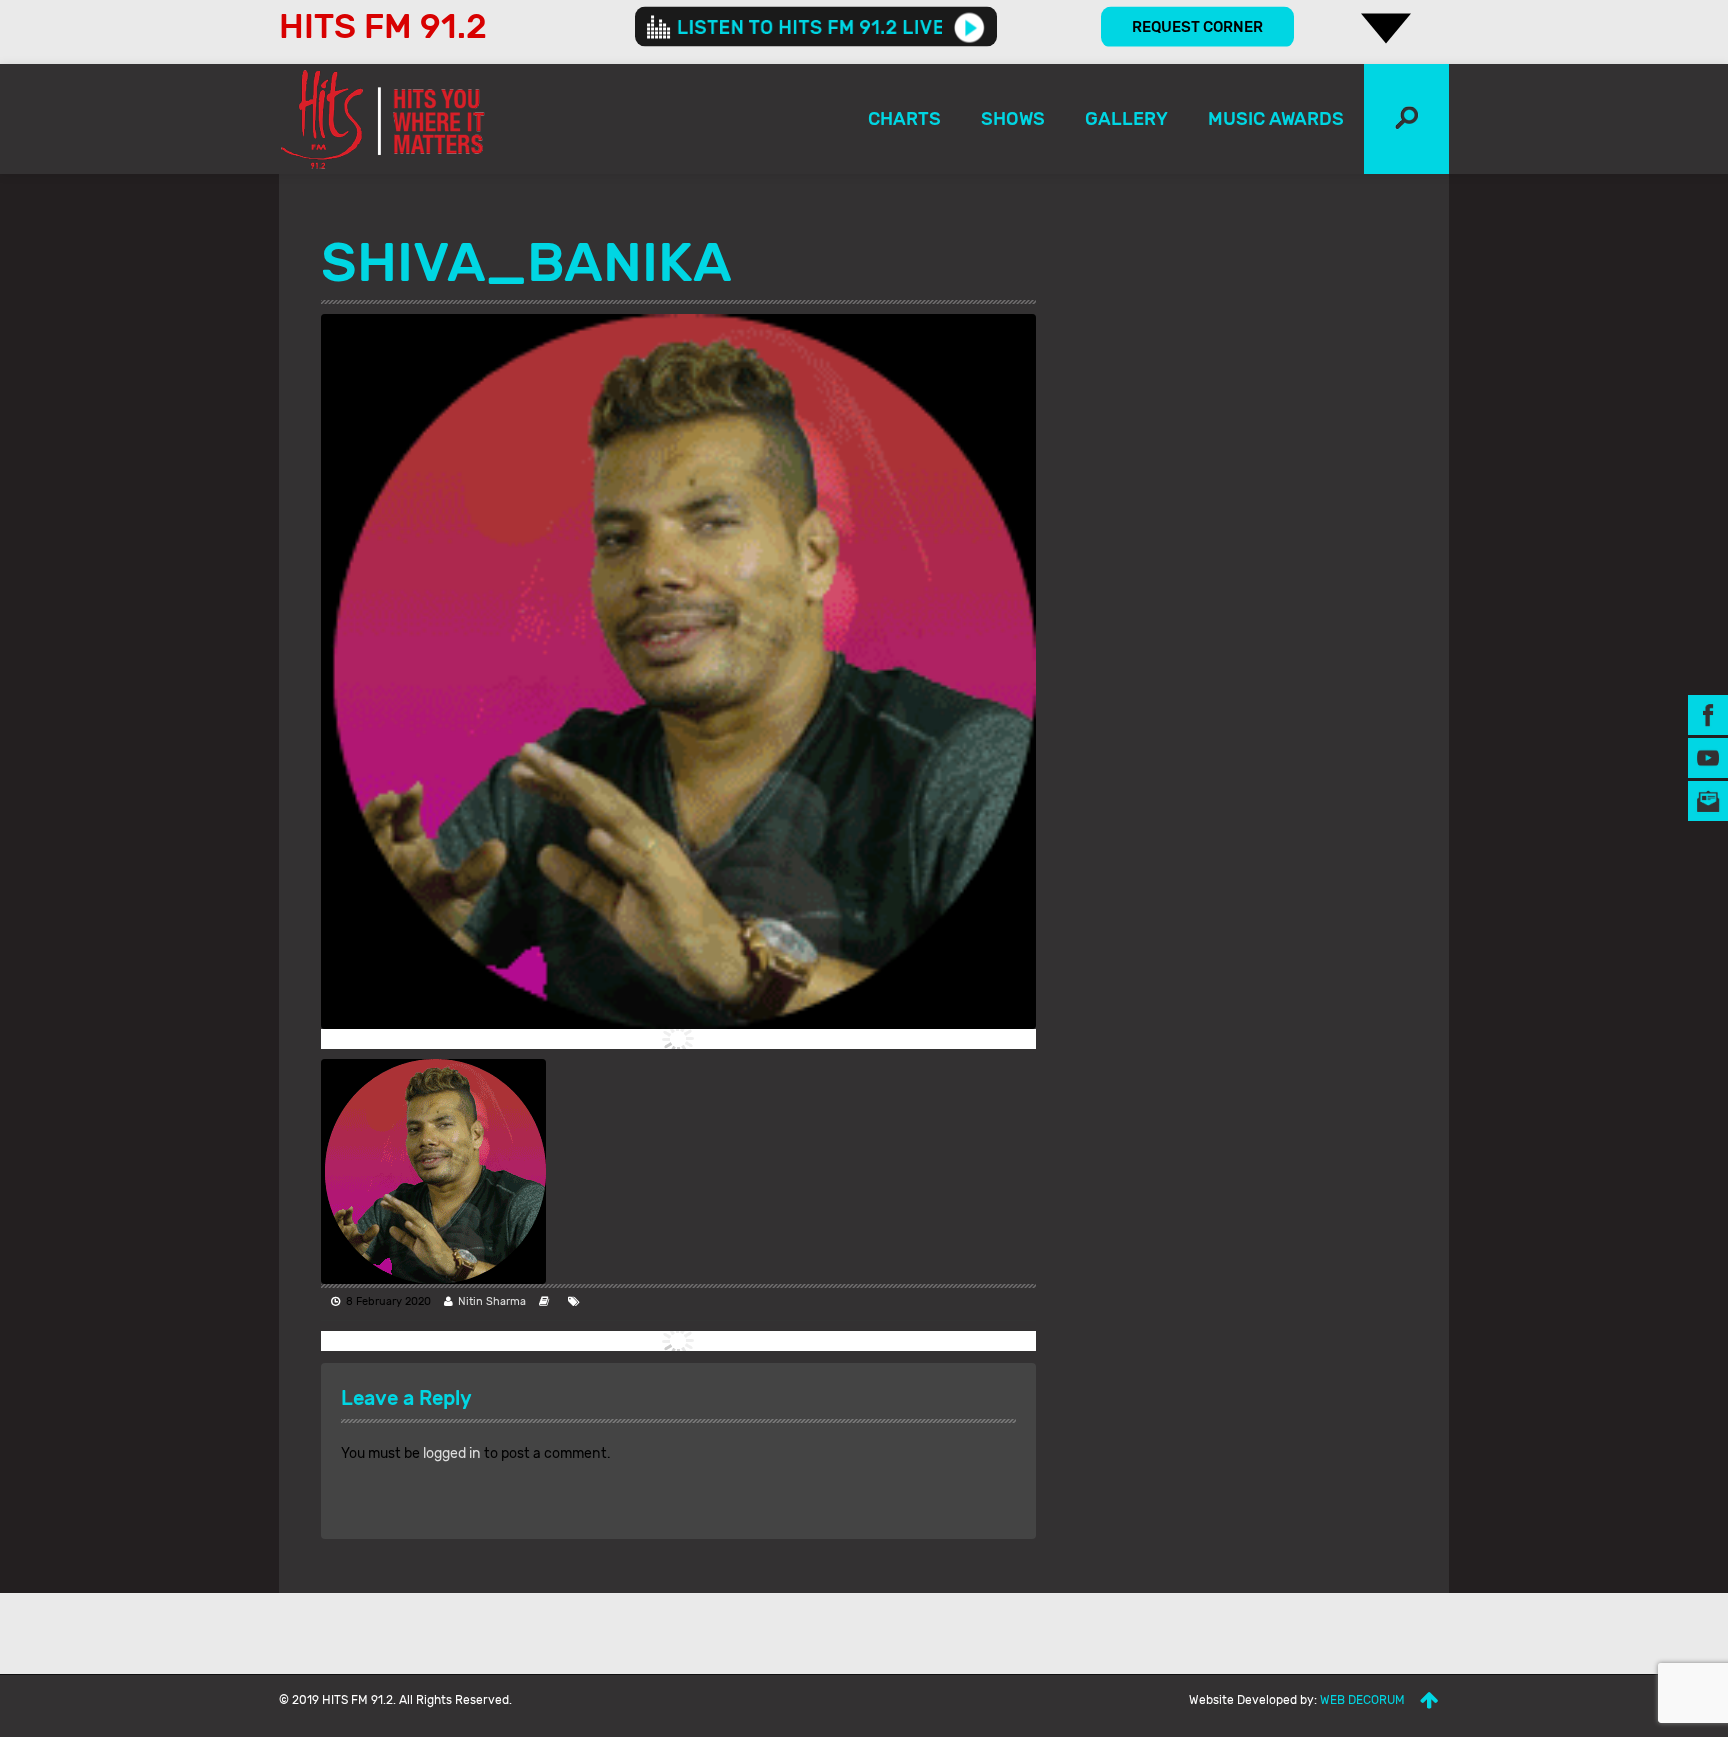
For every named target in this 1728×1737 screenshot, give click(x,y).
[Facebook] (1708, 713)
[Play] (969, 27)
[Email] (1708, 799)
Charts (904, 119)
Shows (1013, 119)
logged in (452, 1453)
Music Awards (1276, 119)
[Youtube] (1708, 756)
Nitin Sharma (492, 1301)
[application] (816, 27)
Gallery (1126, 119)
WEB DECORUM (1362, 1700)
